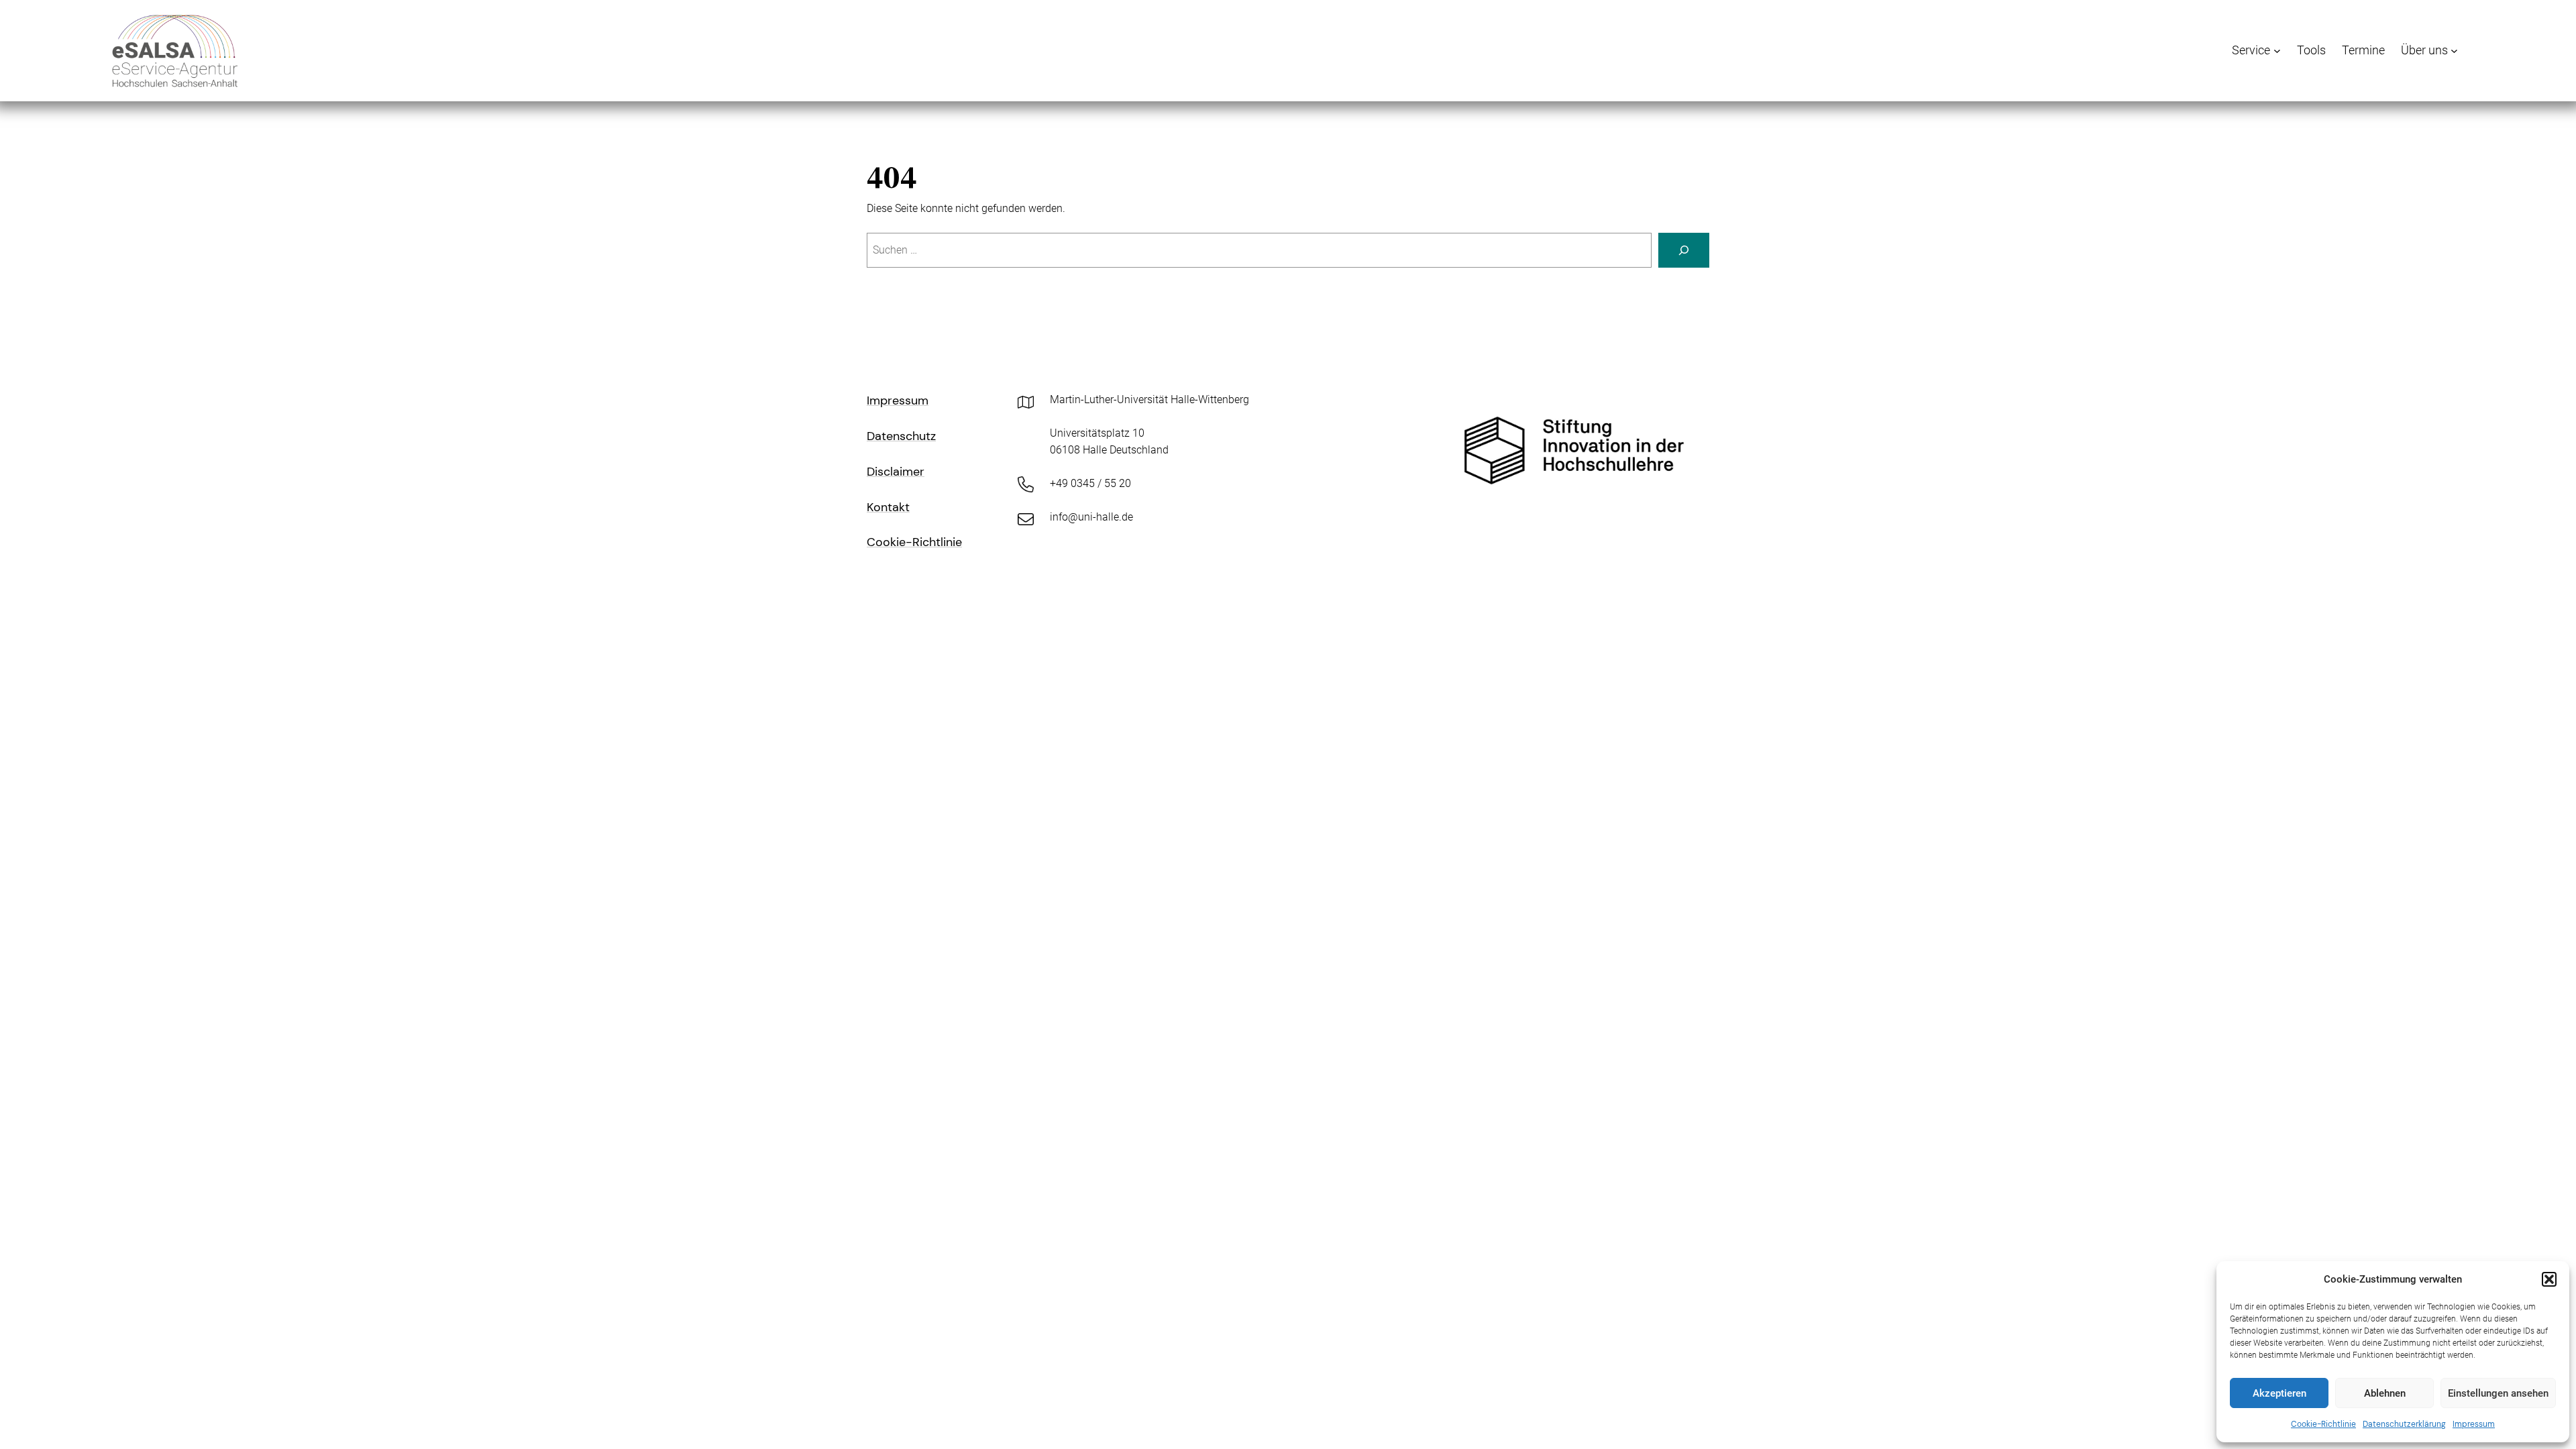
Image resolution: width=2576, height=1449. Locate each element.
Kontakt (888, 507)
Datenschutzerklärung (2404, 1424)
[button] (2549, 1279)
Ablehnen (2385, 1393)
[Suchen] (1684, 250)
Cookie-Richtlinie (2323, 1424)
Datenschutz (901, 436)
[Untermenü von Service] (2277, 51)
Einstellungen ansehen (2498, 1393)
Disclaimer (896, 472)
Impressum (2474, 1424)
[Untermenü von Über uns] (2454, 51)
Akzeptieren (2279, 1393)
